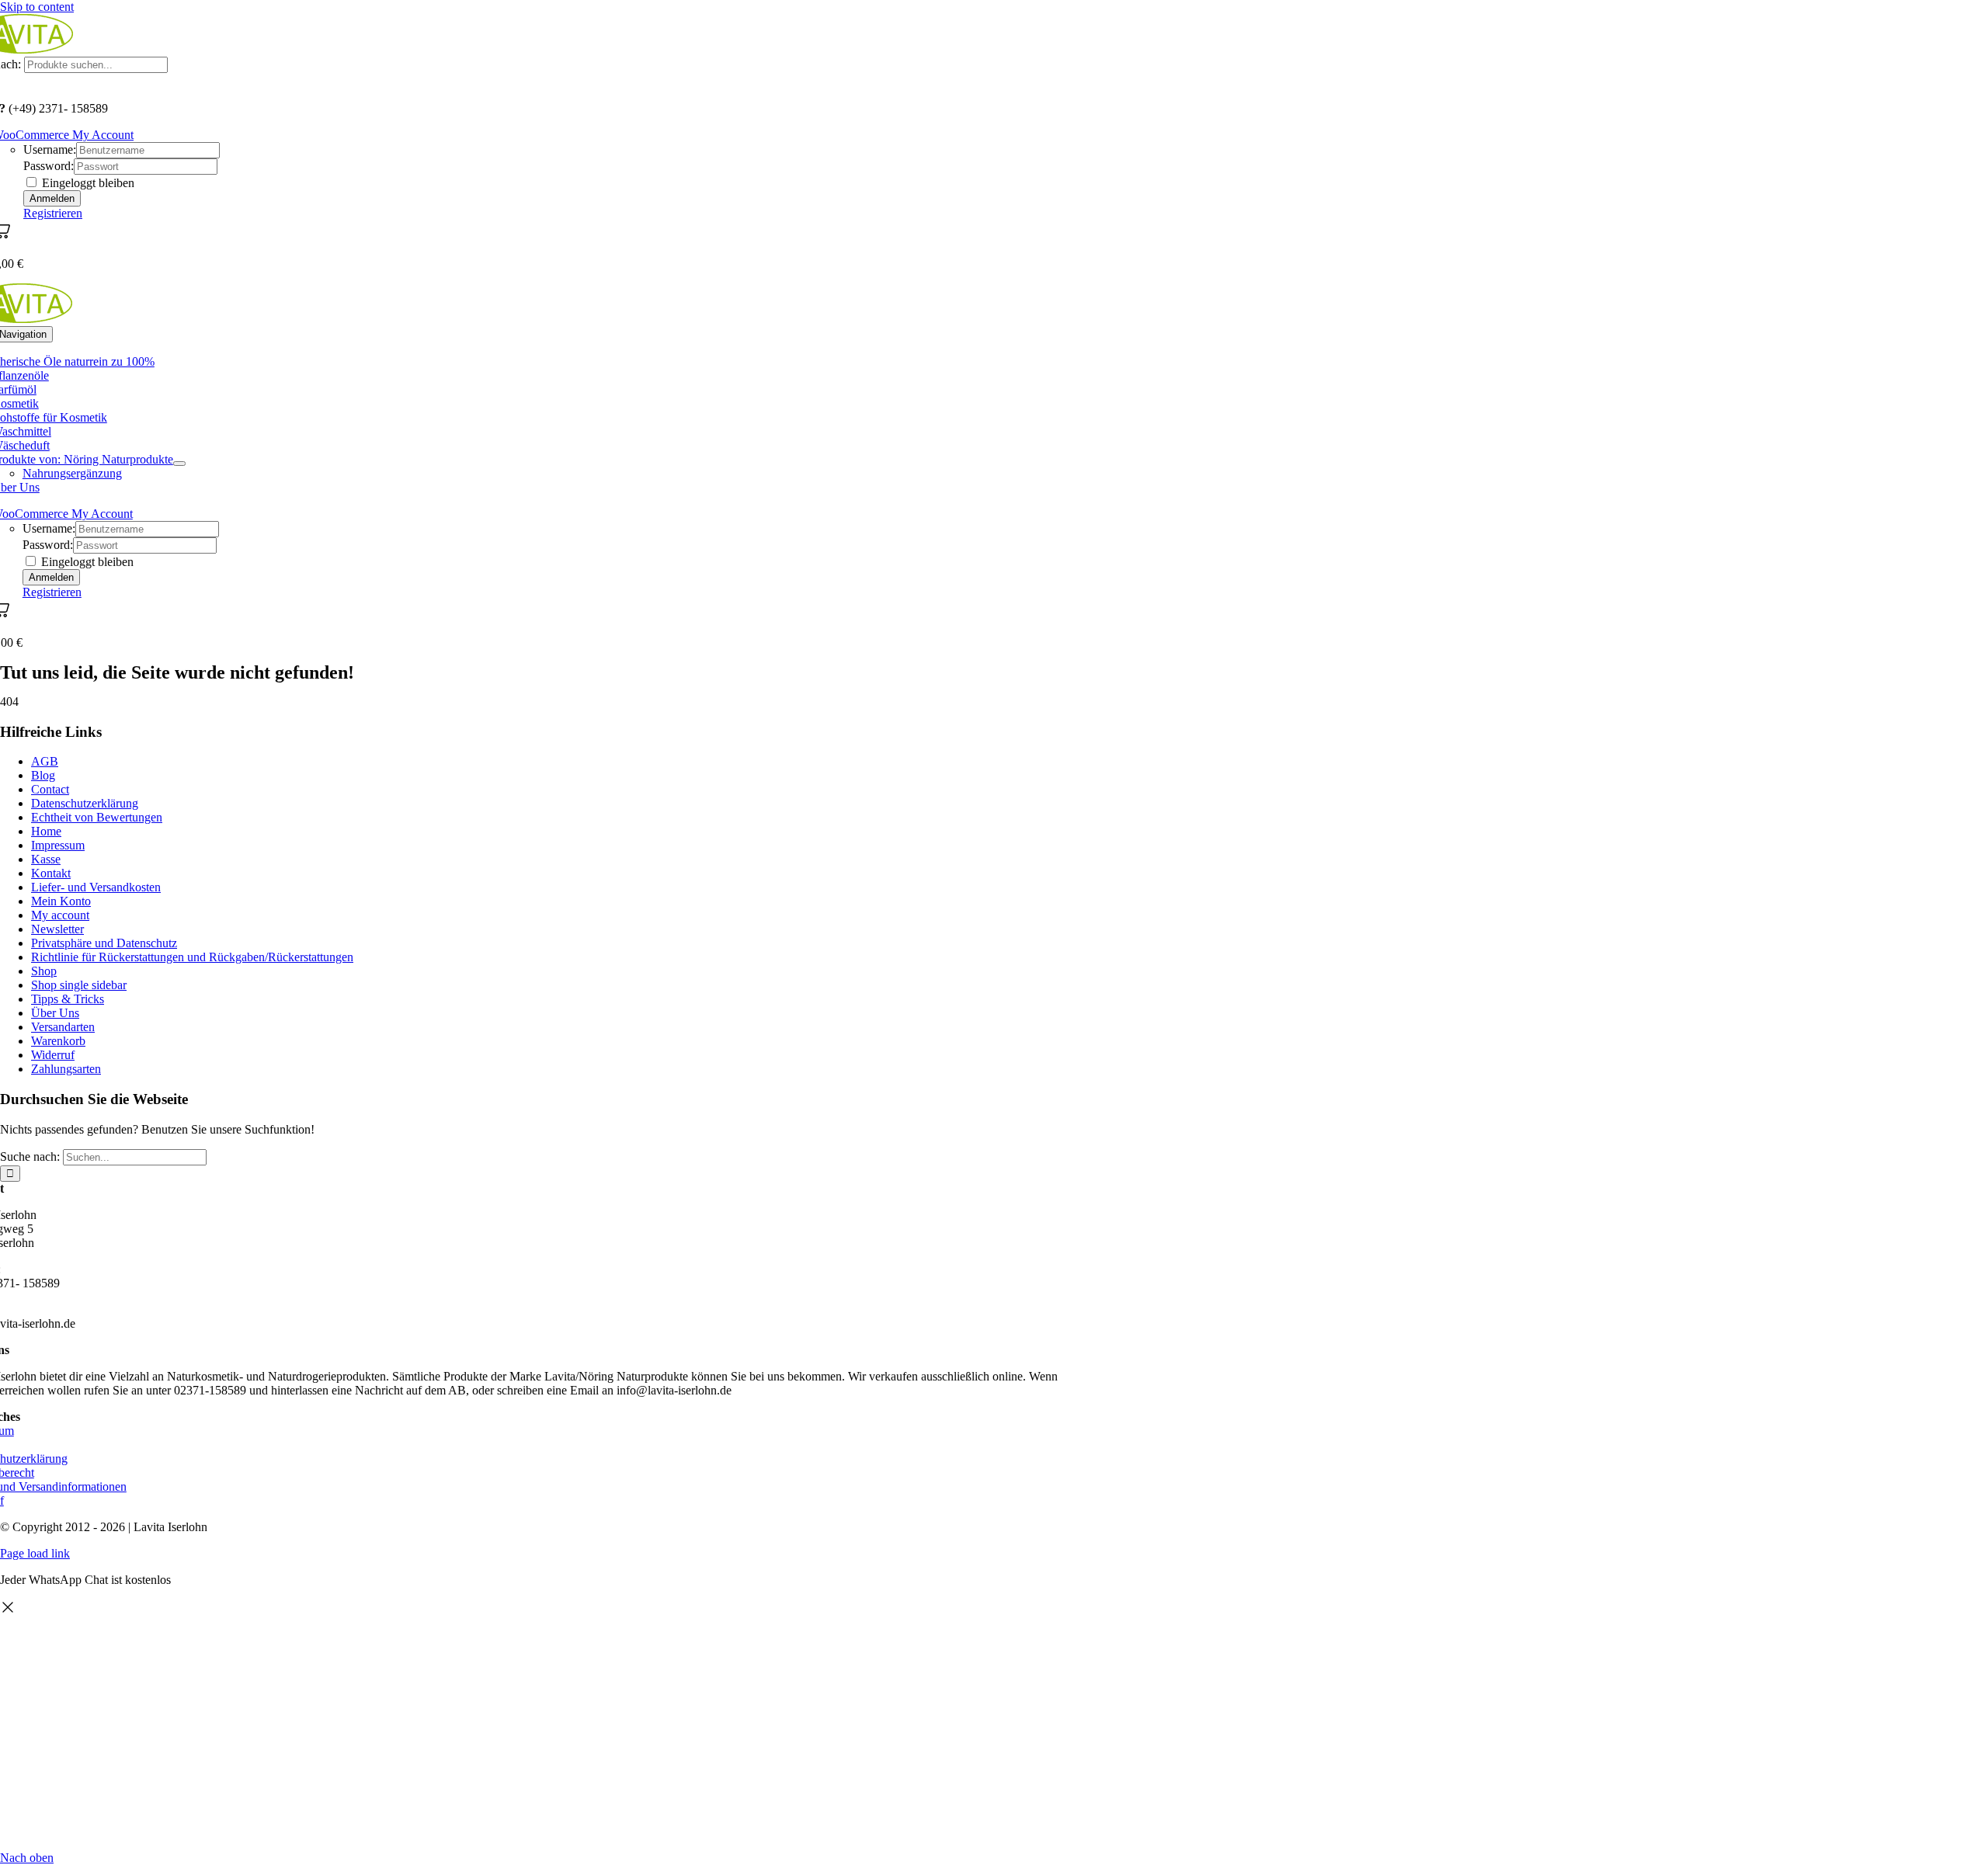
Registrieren (53, 213)
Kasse (46, 859)
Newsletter (57, 929)
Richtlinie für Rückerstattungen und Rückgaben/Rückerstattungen (192, 957)
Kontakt (51, 873)
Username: (50, 149)
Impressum (58, 845)
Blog (43, 775)
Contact (50, 789)
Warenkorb (58, 1041)
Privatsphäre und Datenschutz (104, 943)
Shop (44, 971)
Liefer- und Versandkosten (96, 887)
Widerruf (53, 1055)
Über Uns (55, 1013)
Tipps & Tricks (68, 999)
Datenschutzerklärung (85, 803)
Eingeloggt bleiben (87, 183)
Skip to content (37, 7)
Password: (49, 166)
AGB (45, 761)
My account (60, 915)
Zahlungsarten (66, 1069)
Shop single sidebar (79, 985)
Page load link (35, 1553)
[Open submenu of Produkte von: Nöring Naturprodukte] (179, 464)
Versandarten (63, 1027)
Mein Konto (61, 901)
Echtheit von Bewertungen (97, 817)
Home (46, 831)
